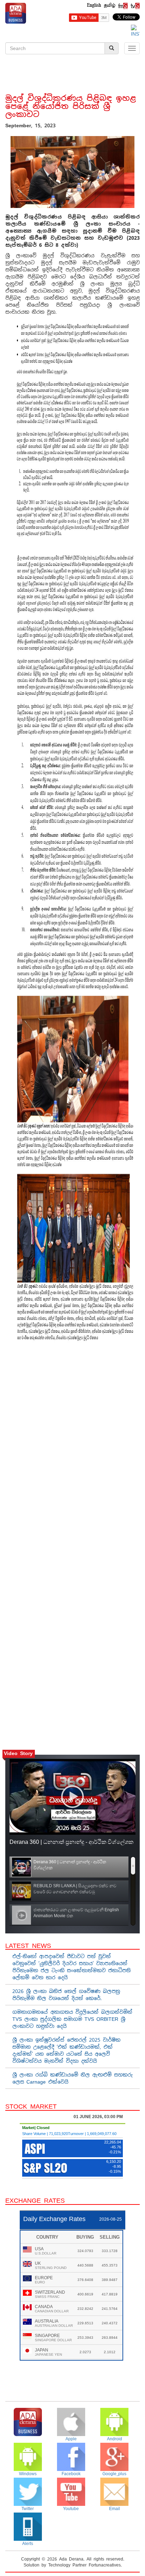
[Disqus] (72, 1449)
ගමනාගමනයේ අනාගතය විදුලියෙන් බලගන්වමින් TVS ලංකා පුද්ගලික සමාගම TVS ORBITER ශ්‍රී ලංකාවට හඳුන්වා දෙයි (72, 2019)
